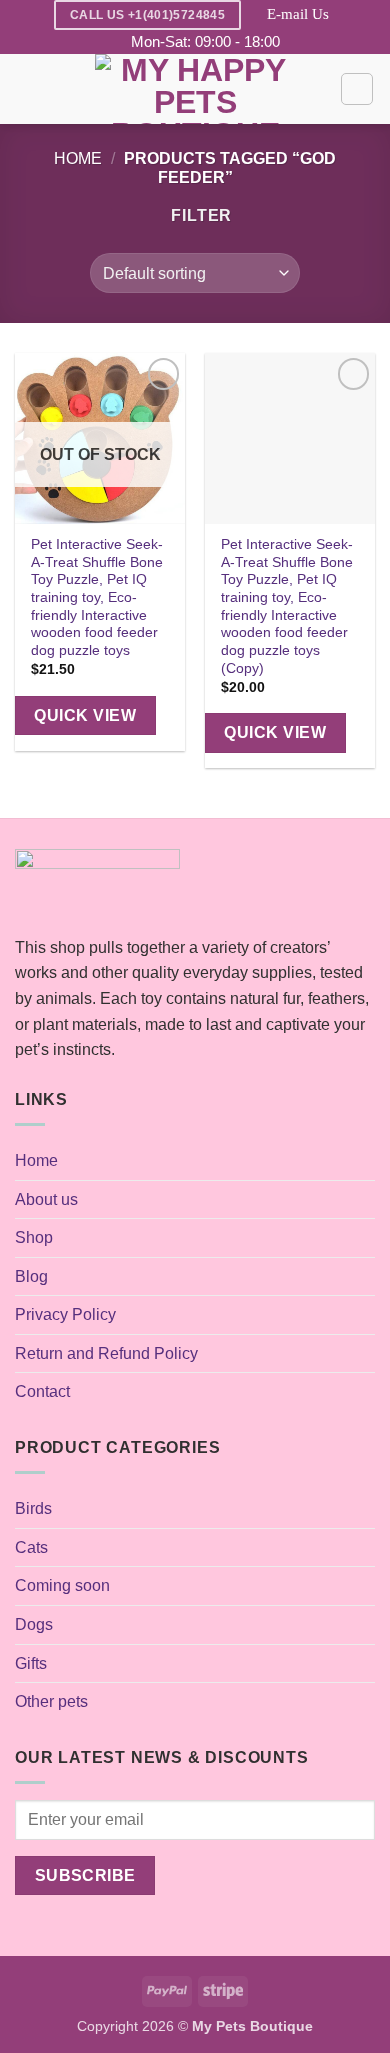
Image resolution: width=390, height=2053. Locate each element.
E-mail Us (298, 14)
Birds (33, 1508)
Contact (42, 1391)
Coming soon (62, 1585)
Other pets (51, 1701)
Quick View (85, 715)
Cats (31, 1547)
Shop (34, 1237)
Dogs (34, 1624)
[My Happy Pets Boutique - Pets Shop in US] (195, 89)
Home (78, 158)
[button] (27, 89)
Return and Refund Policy (106, 1353)
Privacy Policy (65, 1314)
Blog (31, 1276)
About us (46, 1199)
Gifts (31, 1663)
